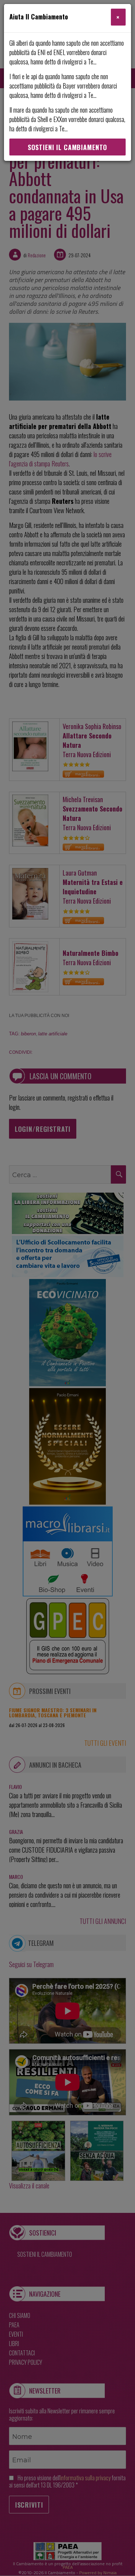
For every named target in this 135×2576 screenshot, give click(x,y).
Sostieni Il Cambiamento (67, 147)
